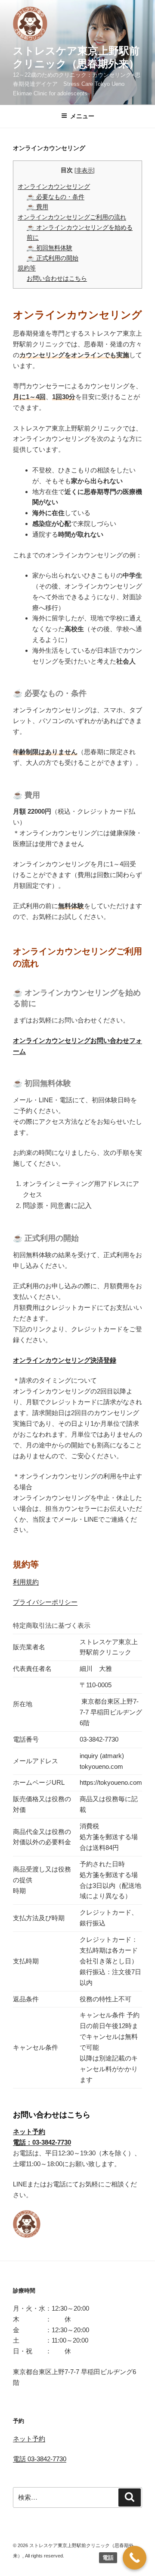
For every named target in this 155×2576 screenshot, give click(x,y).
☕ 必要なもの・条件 (56, 197)
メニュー (82, 116)
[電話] (135, 2558)
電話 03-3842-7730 (40, 2459)
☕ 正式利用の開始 (53, 258)
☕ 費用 (37, 207)
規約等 (27, 268)
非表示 (85, 170)
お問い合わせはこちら (57, 278)
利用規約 (26, 1582)
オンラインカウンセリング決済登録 (65, 1360)
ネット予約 (29, 2439)
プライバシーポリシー (45, 1602)
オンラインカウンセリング (54, 186)
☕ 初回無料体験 (50, 248)
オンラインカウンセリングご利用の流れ (72, 217)
